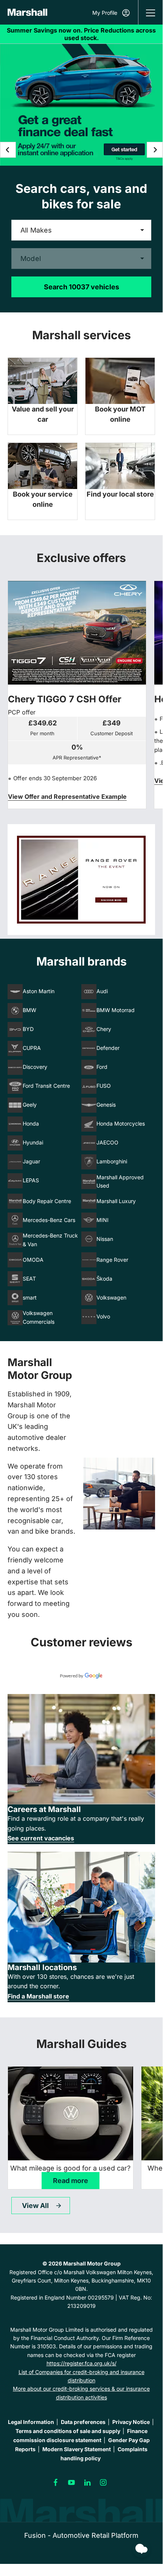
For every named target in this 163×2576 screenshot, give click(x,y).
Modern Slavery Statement (77, 2449)
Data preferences (83, 2422)
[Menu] (151, 12)
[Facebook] (56, 2483)
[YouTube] (71, 2483)
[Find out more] (81, 34)
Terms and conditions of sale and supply (68, 2431)
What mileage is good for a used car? (70, 2168)
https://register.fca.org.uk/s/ (81, 2363)
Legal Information (31, 2422)
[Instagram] (103, 2483)
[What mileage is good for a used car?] (71, 2113)
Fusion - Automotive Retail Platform (81, 2535)
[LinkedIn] (87, 2483)
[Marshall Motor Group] (27, 12)
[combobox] (81, 230)
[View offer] (81, 880)
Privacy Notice (131, 2422)
